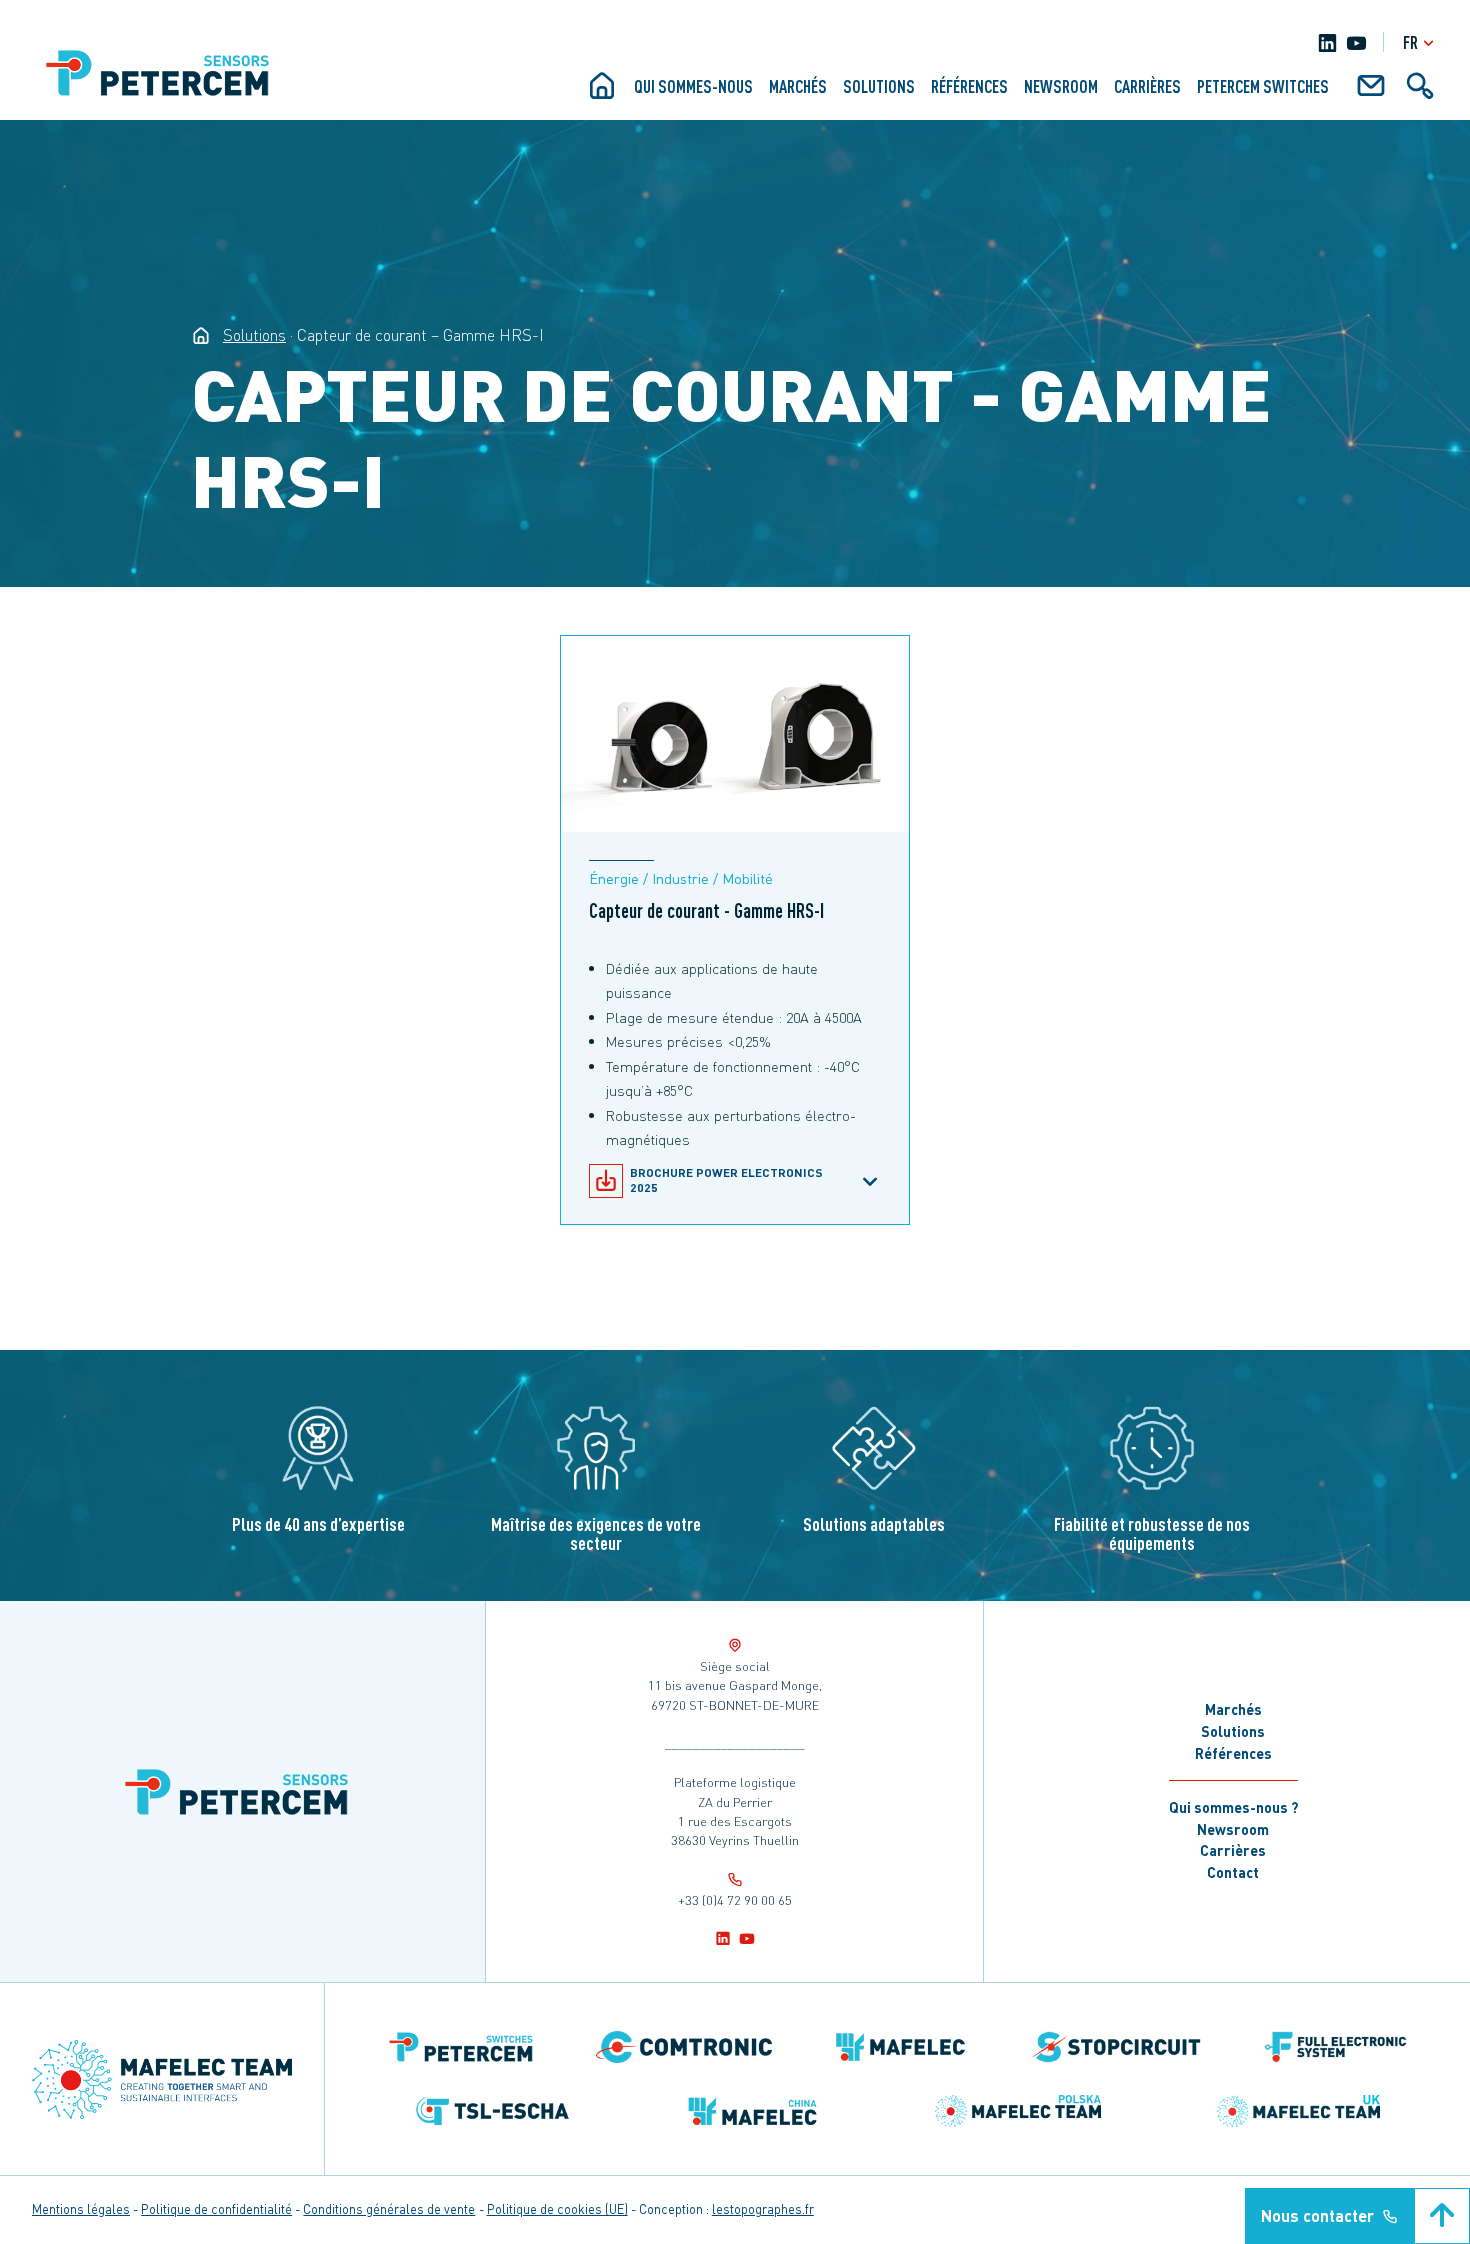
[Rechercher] (1420, 93)
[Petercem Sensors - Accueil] (201, 335)
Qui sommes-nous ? (1233, 1807)
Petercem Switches (1263, 86)
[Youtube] (1356, 42)
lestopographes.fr (763, 2209)
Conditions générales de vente (389, 2209)
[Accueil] (602, 93)
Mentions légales (81, 2209)
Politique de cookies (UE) (557, 2209)
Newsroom (1061, 86)
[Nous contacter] (1371, 93)
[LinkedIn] (1327, 42)
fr (1410, 42)
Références (969, 86)
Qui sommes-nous (693, 86)
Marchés (798, 86)
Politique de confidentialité (216, 2209)
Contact (1233, 1872)
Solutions (879, 86)
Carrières (1147, 86)
